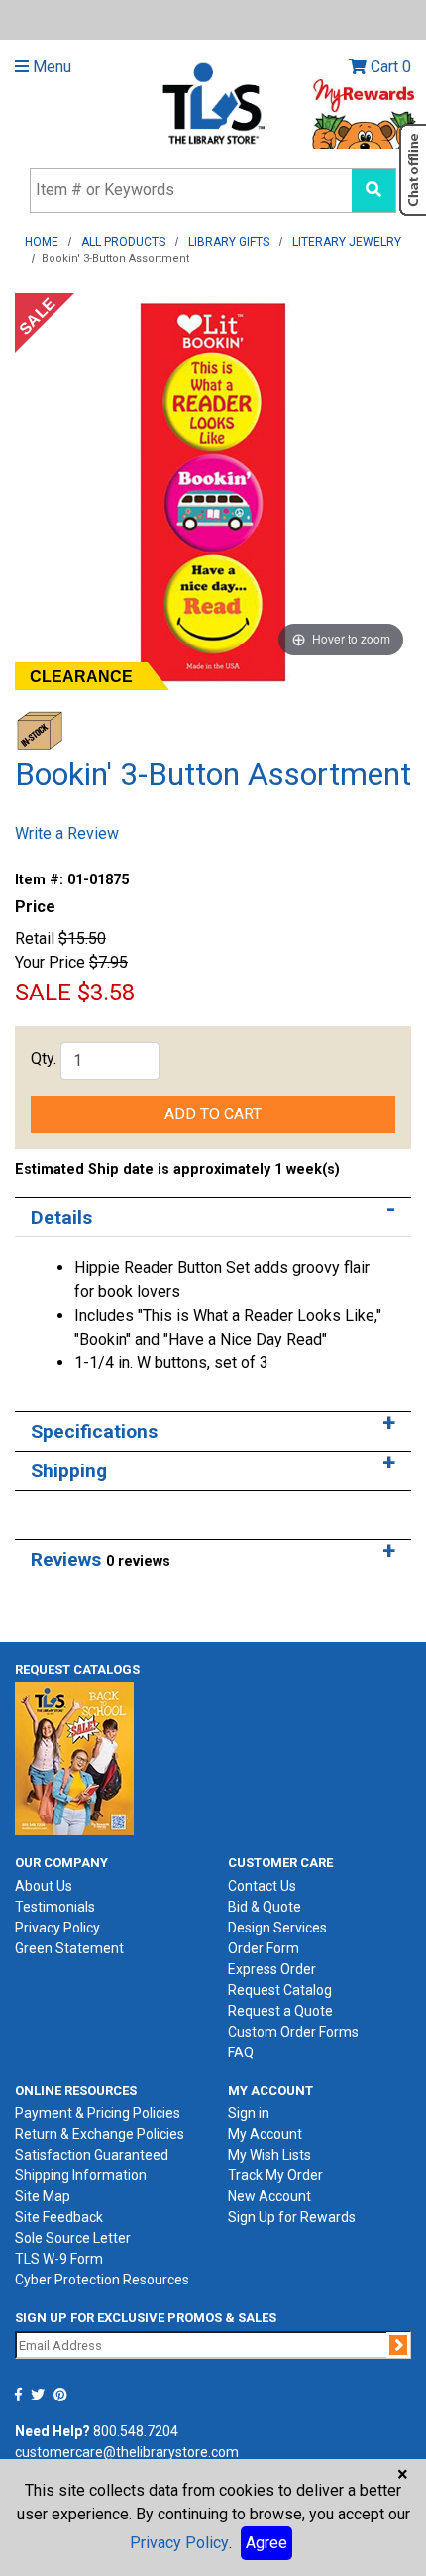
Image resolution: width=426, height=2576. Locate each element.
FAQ (241, 2052)
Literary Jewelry (347, 242)
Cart (389, 67)
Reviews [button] (101, 1559)
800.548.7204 (136, 2431)
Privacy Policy (57, 1928)
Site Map (43, 2196)
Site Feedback (59, 2217)
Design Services (277, 1928)
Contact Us (262, 1886)
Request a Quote (280, 2011)
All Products (123, 242)
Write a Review (67, 833)
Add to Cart (213, 1114)
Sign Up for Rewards (292, 2217)
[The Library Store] (213, 103)
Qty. (44, 1058)
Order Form (264, 1948)
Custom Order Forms (293, 2032)
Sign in (249, 2113)
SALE (43, 993)
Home (42, 242)
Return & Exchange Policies (100, 2134)
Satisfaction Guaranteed (92, 2155)
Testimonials (55, 1907)
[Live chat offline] (413, 170)
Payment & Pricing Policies (98, 2113)
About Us (44, 1886)
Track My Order (275, 2175)
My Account (265, 2134)
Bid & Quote (265, 1907)
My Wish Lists (269, 2155)
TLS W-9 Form (59, 2259)
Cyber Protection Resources (102, 2280)
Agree (266, 2543)
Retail (35, 938)
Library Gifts (229, 242)
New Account (269, 2196)
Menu (50, 67)
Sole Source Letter (73, 2238)
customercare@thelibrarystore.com (127, 2452)
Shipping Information (81, 2175)
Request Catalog (280, 1990)
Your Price (50, 962)
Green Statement (69, 1948)
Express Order (272, 1969)
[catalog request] (74, 1757)
